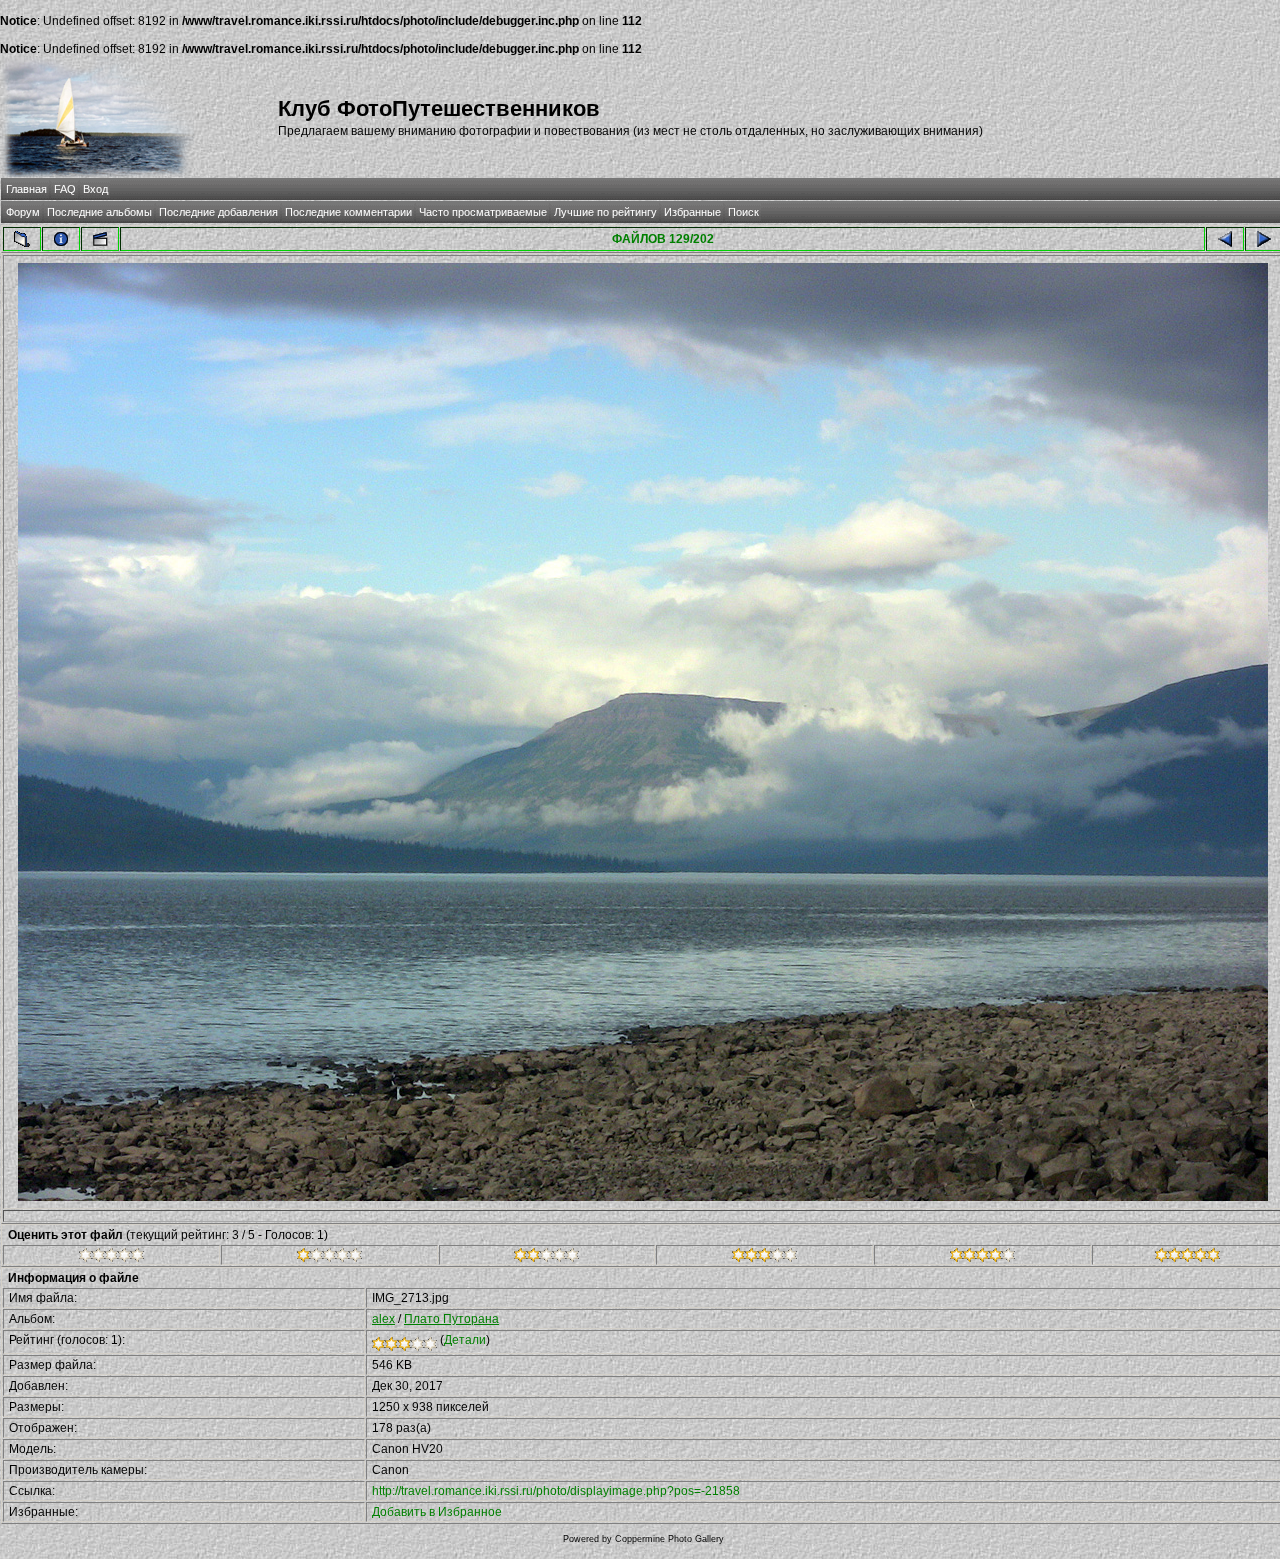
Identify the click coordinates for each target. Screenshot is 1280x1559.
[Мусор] (111, 1258)
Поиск (743, 212)
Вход (95, 189)
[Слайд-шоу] (100, 239)
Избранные (692, 212)
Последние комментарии (348, 212)
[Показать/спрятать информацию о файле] (61, 239)
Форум (23, 212)
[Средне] (546, 1258)
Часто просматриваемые (483, 212)
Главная (26, 189)
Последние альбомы (99, 212)
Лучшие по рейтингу (605, 212)
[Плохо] (329, 1258)
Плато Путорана (451, 1319)
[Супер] (1187, 1258)
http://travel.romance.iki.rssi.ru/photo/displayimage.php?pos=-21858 (556, 1491)
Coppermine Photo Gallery (669, 1539)
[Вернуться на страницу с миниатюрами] (22, 239)
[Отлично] (982, 1258)
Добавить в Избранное (437, 1512)
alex (383, 1319)
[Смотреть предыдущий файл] (1225, 239)
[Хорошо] (764, 1258)
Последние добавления (218, 212)
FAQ (65, 189)
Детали (465, 1340)
